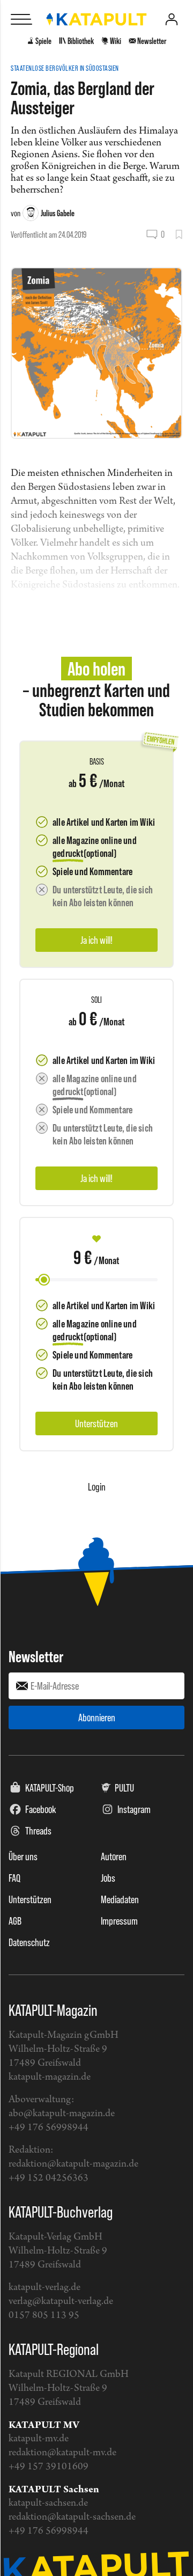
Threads (38, 1831)
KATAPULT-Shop (50, 1788)
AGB (15, 1921)
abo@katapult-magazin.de (62, 2114)
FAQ (14, 1878)
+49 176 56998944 (49, 2128)
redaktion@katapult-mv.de (62, 2453)
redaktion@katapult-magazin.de (73, 2164)
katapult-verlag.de (44, 2288)
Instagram (134, 1809)
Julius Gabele (58, 213)
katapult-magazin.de (50, 2077)
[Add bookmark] (179, 234)
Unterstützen (30, 1899)
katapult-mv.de (39, 2439)
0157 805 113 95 (44, 2316)
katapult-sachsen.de (48, 2503)
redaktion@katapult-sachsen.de (72, 2517)
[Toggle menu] (21, 19)
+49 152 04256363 (49, 2178)
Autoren (114, 1856)
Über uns (23, 1856)
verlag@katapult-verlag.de (61, 2302)
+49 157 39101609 (49, 2467)
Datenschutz (29, 1942)
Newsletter (36, 1656)
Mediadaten (120, 1899)
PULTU (124, 1788)
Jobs (108, 1878)
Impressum (119, 1921)
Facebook (41, 1809)
